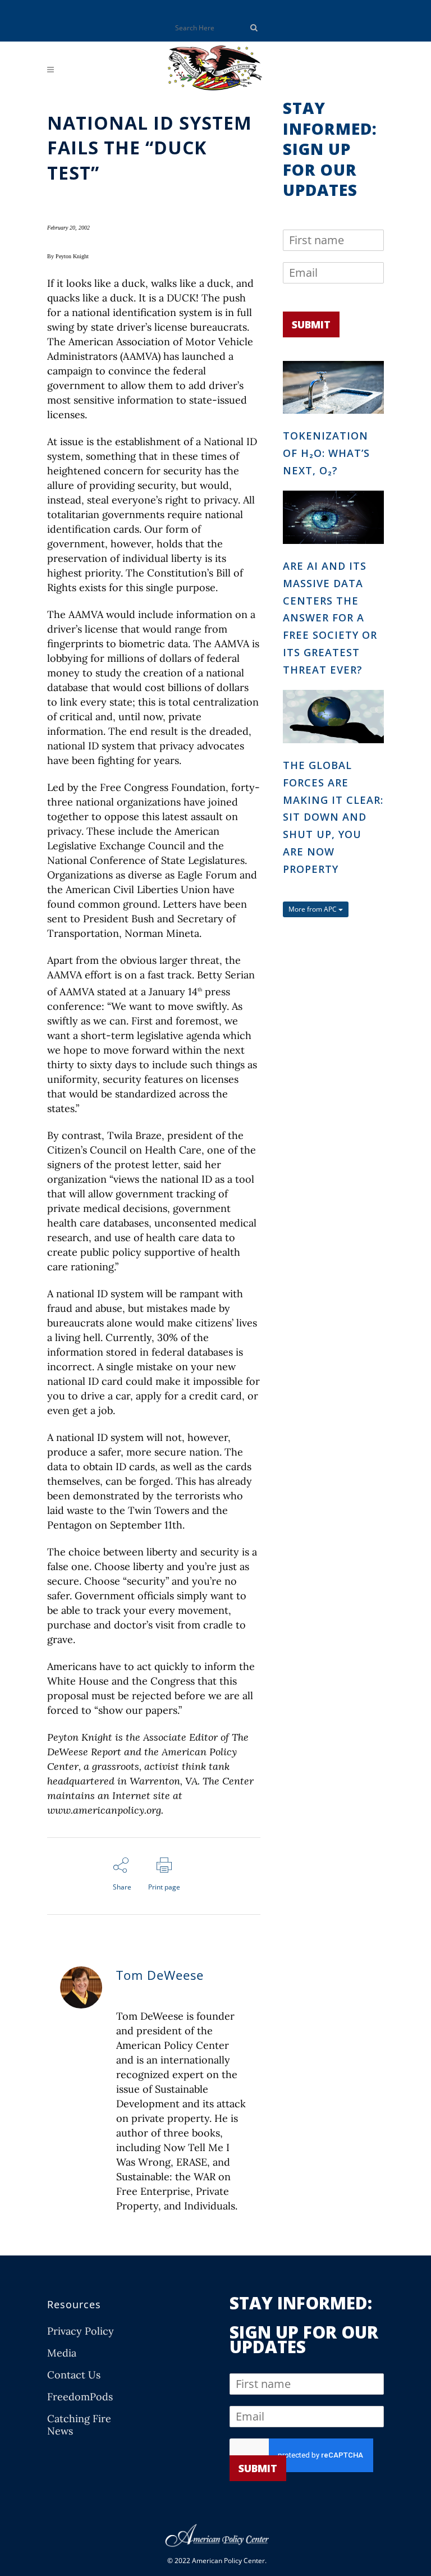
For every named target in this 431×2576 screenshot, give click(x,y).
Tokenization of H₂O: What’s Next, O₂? (326, 453)
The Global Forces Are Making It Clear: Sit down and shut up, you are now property (333, 817)
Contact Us (74, 2375)
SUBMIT (311, 324)
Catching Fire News (79, 2425)
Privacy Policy (81, 2331)
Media (62, 2353)
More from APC (313, 909)
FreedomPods (80, 2397)
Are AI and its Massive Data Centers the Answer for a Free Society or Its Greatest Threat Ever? (330, 618)
